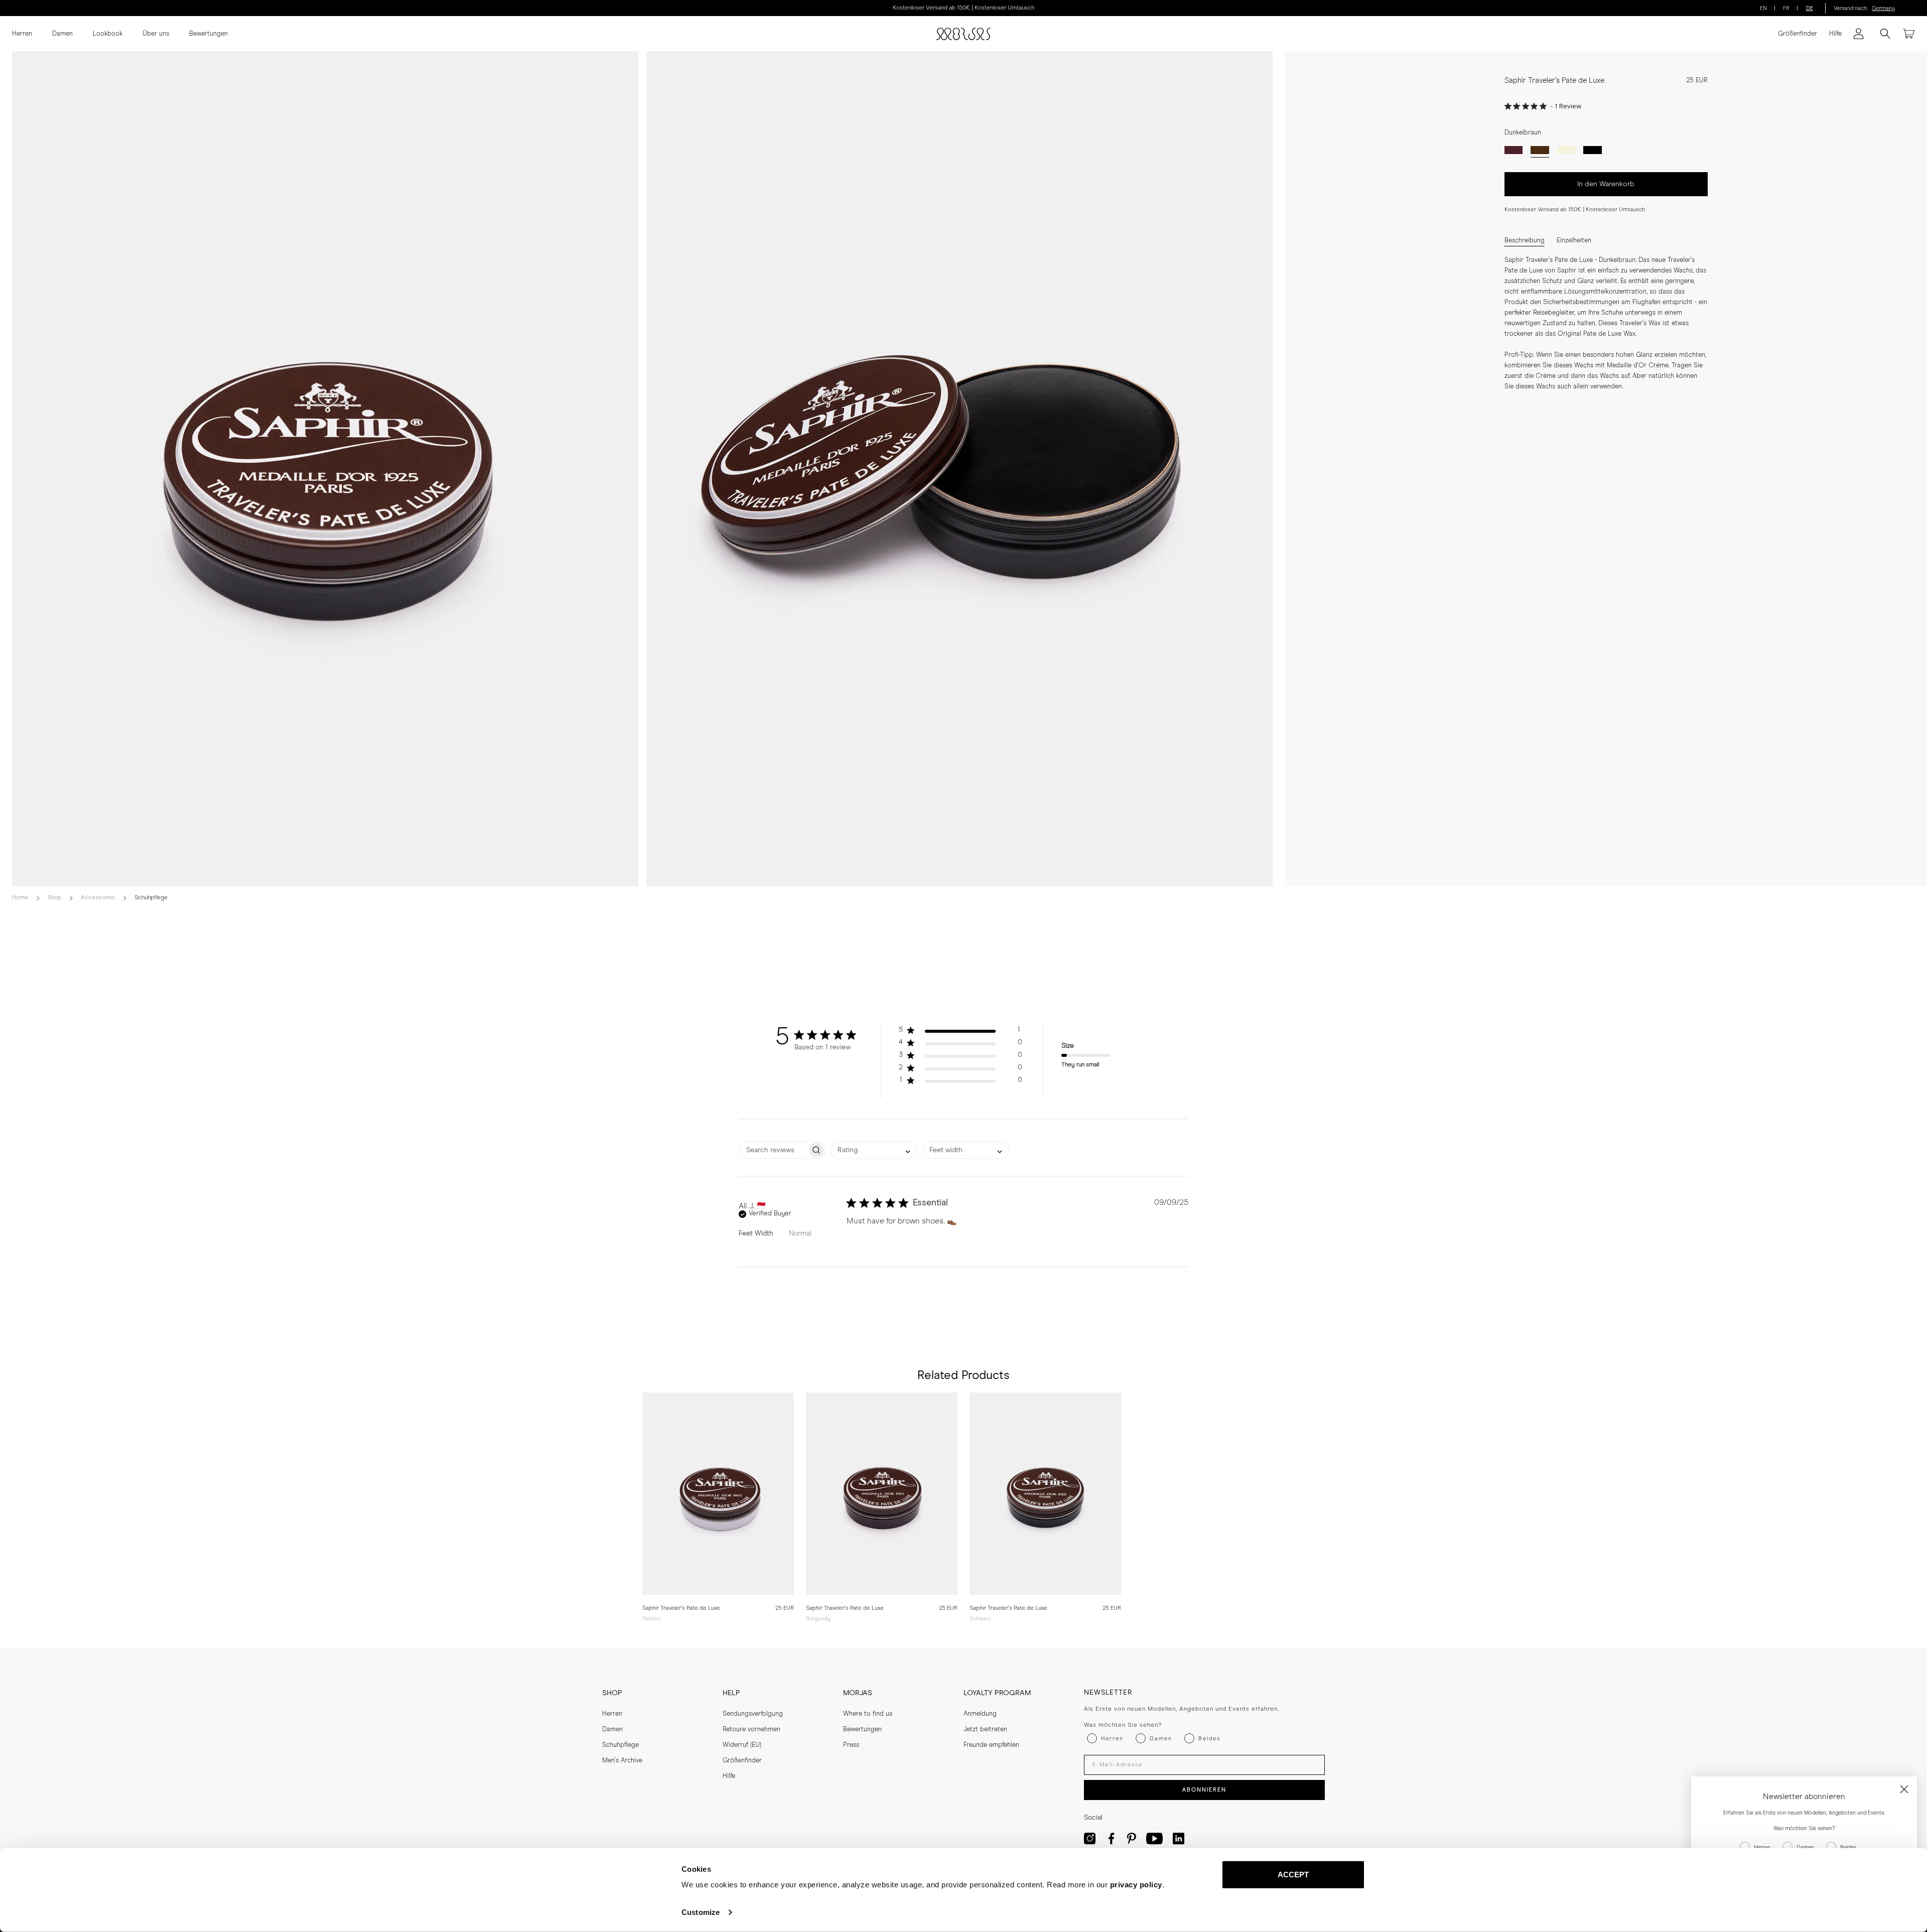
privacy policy (1136, 1885)
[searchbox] (773, 1150)
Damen (62, 34)
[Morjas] (963, 34)
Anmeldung (980, 1714)
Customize (701, 1912)
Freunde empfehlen (991, 1745)
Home (20, 898)
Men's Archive (622, 1761)
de (1810, 8)
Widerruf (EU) (742, 1745)
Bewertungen (209, 34)
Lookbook (108, 34)
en (1763, 8)
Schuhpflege (151, 898)
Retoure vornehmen (751, 1730)
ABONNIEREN (1204, 1790)
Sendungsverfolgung (753, 1714)
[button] (960, 1032)
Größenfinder (1798, 34)
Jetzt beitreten (985, 1730)
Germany (1883, 8)
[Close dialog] (1904, 1789)
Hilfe (1835, 34)
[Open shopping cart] (1909, 34)
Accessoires (98, 898)
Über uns (156, 34)
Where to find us (868, 1714)
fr (1786, 8)
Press (851, 1745)
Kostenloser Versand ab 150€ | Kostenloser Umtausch (963, 8)
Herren (22, 34)
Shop (54, 898)
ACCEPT (1293, 1875)
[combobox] (874, 1150)
